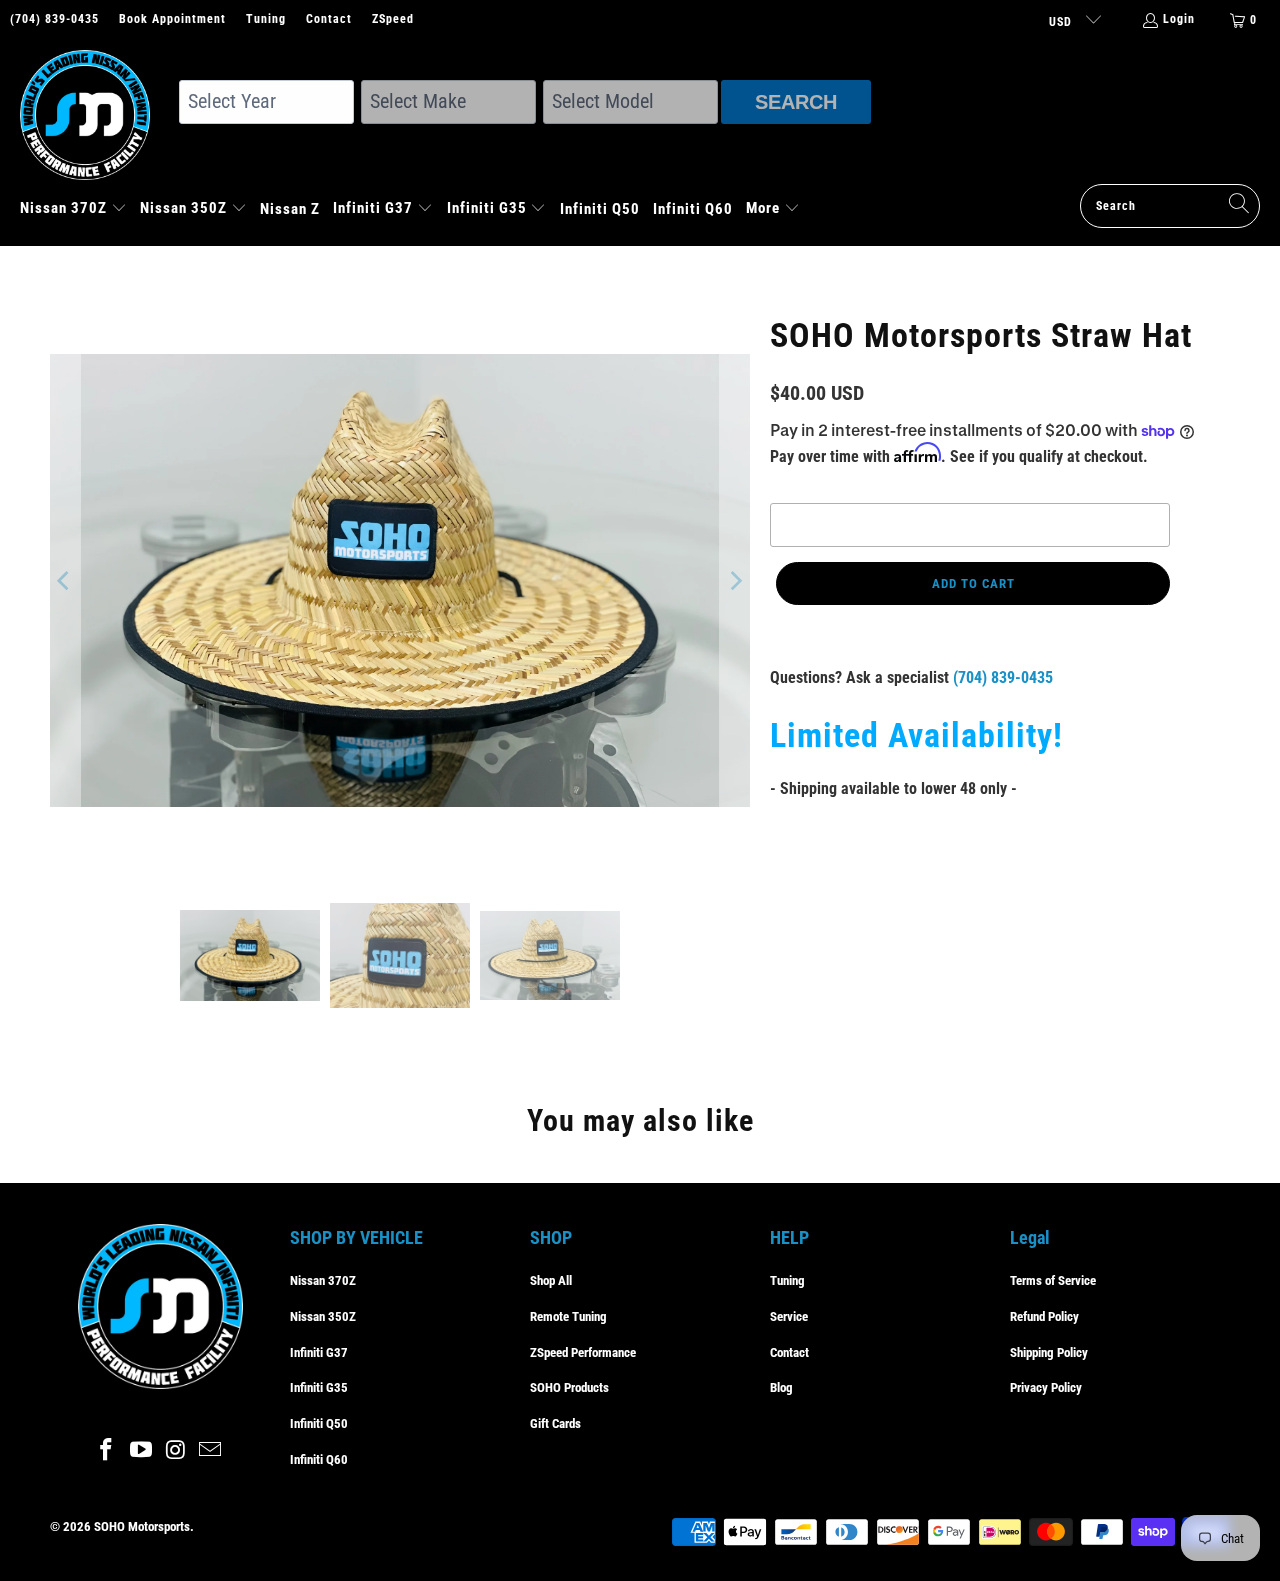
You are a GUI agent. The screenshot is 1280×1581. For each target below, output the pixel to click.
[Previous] (65, 581)
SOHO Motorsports (142, 1526)
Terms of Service (1053, 1280)
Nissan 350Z (323, 1316)
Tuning (266, 19)
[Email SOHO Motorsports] (211, 1451)
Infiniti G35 (319, 1387)
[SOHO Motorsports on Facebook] (107, 1451)
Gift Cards (555, 1423)
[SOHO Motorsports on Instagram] (177, 1451)
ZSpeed (393, 19)
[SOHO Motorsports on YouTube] (142, 1451)
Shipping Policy (1049, 1352)
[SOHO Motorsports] (95, 117)
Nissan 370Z (323, 1280)
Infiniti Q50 (319, 1423)
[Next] (735, 581)
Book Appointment (172, 19)
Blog (781, 1387)
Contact (329, 19)
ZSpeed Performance (583, 1352)
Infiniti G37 (319, 1352)
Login (1179, 19)
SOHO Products (569, 1387)
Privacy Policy (1046, 1387)
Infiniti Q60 (319, 1459)
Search (796, 102)
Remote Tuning (568, 1316)
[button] (73, 210)
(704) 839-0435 (54, 19)
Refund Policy (1044, 1316)
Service (789, 1316)
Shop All (551, 1280)
